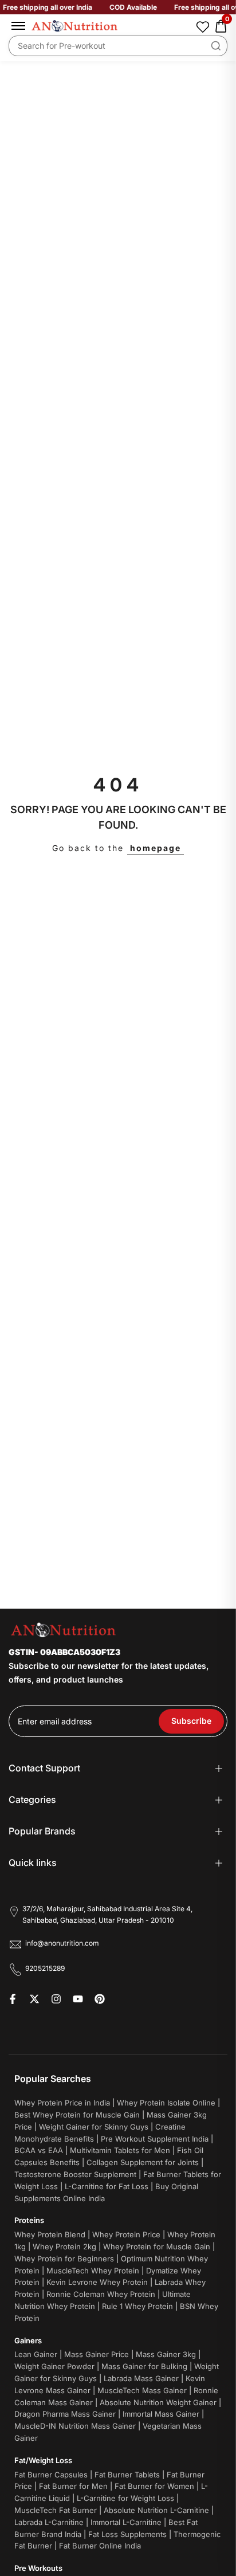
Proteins (29, 2220)
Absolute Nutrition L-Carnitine (156, 2510)
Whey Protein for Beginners (64, 2259)
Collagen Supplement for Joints (143, 2162)
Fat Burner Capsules (51, 2475)
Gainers (28, 2340)
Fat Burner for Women (154, 2486)
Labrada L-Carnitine (49, 2522)
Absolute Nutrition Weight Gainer (158, 2402)
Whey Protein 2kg (64, 2246)
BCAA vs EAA (39, 2150)
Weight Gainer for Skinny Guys (94, 2127)
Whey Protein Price (126, 2234)
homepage (156, 848)
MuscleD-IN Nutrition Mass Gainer (75, 2426)
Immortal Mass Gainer (161, 2414)
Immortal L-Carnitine (126, 2522)
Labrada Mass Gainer (141, 2378)
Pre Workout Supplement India (155, 2139)
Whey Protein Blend (50, 2234)
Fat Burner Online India (100, 2546)
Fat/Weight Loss (43, 2460)
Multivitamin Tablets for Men (120, 2150)
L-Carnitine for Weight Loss (125, 2498)
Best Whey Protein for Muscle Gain (77, 2115)
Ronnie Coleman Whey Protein (101, 2294)
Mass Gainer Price (97, 2354)
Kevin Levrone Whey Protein (97, 2282)
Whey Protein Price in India (62, 2103)
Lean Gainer (36, 2354)
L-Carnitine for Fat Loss (107, 2186)
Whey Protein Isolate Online (166, 2103)
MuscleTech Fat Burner (56, 2510)
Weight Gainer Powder (54, 2366)
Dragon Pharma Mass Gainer (65, 2414)
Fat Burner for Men (73, 2486)
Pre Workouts (38, 2568)
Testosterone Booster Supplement (75, 2174)
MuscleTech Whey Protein (93, 2271)
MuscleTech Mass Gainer (142, 2390)
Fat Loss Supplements (127, 2534)
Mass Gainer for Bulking (144, 2366)
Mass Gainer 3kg (166, 2354)
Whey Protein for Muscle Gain (157, 2246)
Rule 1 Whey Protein (137, 2306)
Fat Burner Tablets (127, 2475)
